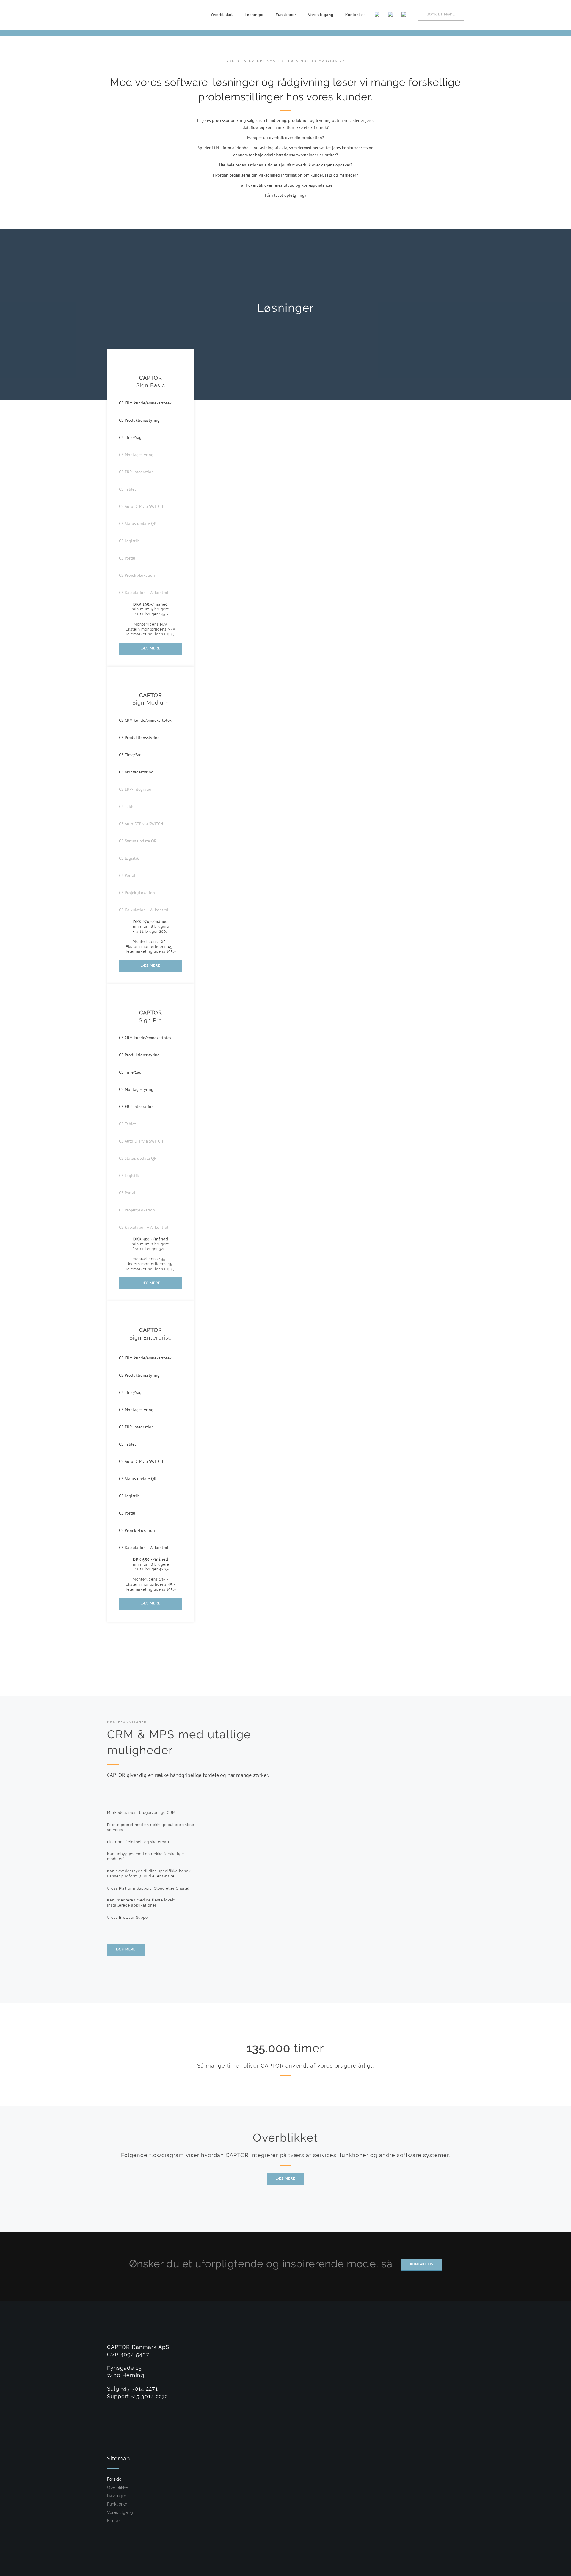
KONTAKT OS (422, 2264)
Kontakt (114, 2521)
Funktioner (286, 15)
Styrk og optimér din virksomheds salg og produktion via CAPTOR (562, 20)
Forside (114, 2479)
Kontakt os (356, 15)
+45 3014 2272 (149, 2396)
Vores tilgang (321, 15)
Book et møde (441, 14)
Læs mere (285, 2179)
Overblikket (222, 15)
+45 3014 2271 (139, 2389)
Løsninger (254, 15)
